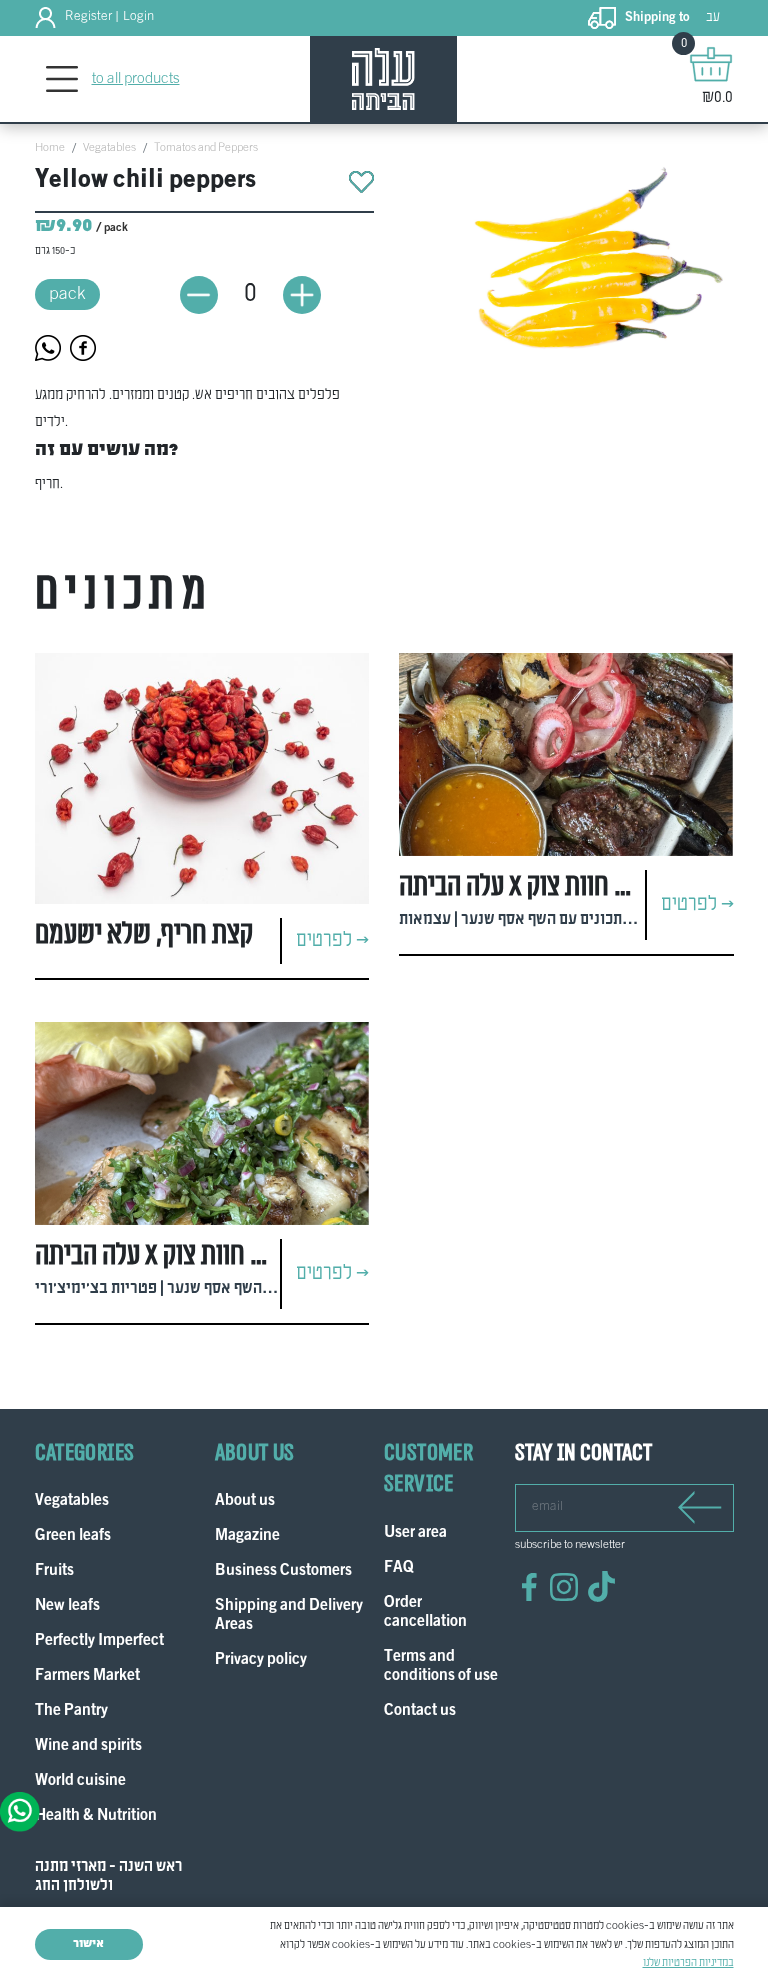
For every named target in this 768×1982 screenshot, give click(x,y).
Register (88, 17)
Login (138, 17)
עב (713, 17)
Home (50, 148)
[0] (711, 64)
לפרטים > (332, 941)
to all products (136, 79)
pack (67, 294)
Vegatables (109, 148)
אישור (88, 1944)
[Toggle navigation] (62, 79)
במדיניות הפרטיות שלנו (688, 1963)
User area (415, 1533)
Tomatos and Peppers (206, 148)
